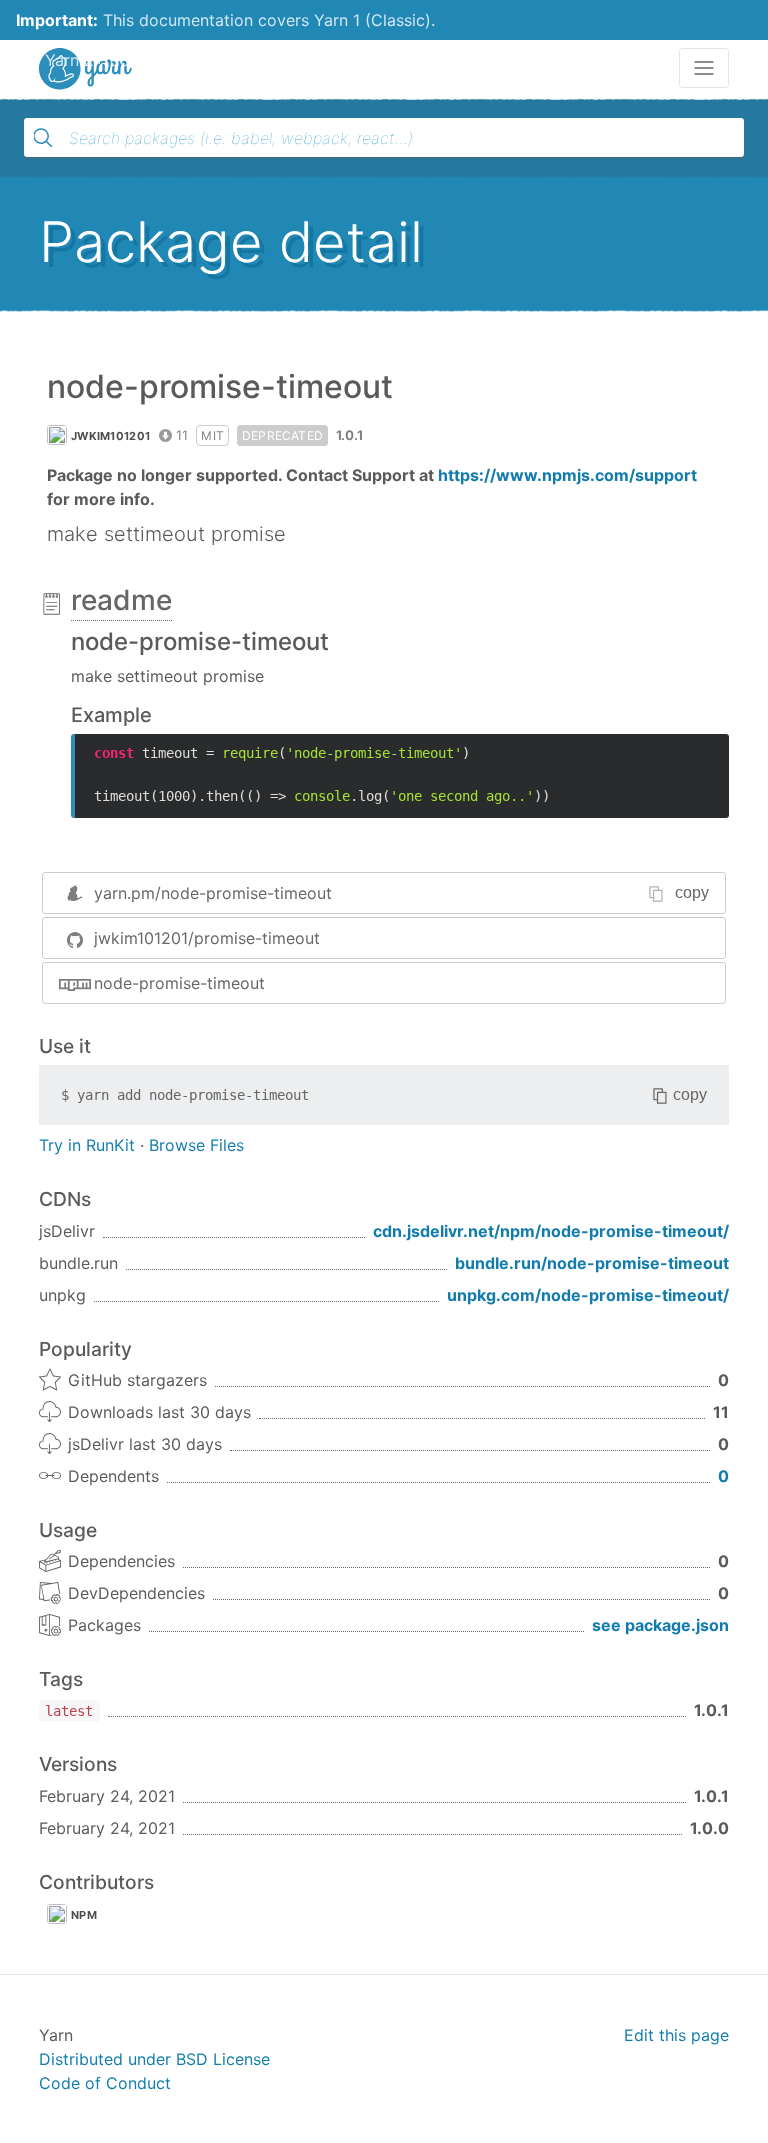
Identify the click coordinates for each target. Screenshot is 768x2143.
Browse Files (196, 1145)
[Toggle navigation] (704, 68)
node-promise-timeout (179, 983)
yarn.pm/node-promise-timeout (213, 893)
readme (121, 600)
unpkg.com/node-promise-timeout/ (588, 1295)
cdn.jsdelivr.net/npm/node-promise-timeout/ (551, 1231)
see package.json (660, 1625)
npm (84, 1915)
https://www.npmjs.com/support (567, 475)
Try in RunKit (87, 1145)
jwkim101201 (110, 436)
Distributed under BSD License (154, 2059)
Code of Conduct (105, 2083)
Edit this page (676, 2035)
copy (692, 892)
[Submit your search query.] (43, 138)
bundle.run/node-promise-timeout (592, 1263)
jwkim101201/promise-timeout (207, 938)
